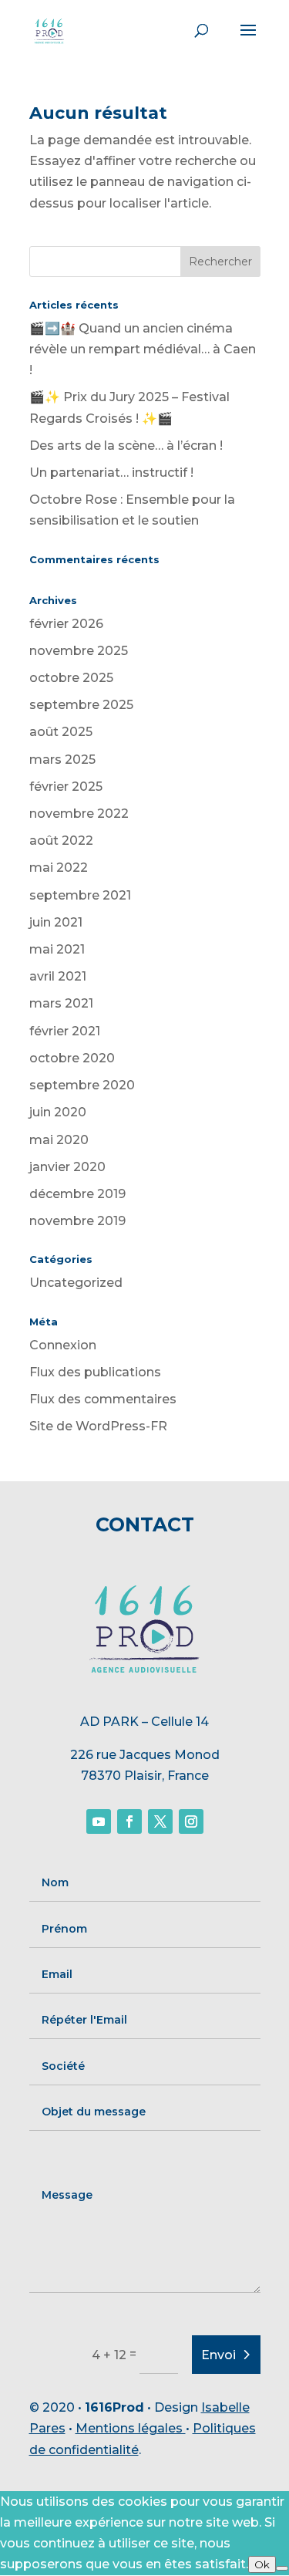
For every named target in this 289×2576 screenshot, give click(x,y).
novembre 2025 (79, 651)
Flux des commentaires (103, 1399)
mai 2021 (57, 949)
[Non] (282, 2568)
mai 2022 (59, 868)
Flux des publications (95, 1372)
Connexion (63, 1345)
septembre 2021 (80, 895)
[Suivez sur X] (160, 1821)
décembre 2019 (77, 1194)
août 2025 (61, 732)
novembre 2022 (79, 814)
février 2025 (66, 787)
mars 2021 (61, 1003)
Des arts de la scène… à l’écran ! (126, 446)
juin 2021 (56, 922)
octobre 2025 (71, 678)
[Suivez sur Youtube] (99, 1821)
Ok (262, 2564)
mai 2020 (59, 1140)
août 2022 (61, 841)
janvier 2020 (67, 1167)
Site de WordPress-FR (98, 1426)
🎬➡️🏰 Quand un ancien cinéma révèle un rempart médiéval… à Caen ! (143, 349)
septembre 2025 (81, 705)
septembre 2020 (82, 1085)
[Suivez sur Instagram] (191, 1821)
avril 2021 (58, 976)
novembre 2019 (77, 1221)
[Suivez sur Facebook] (129, 1821)
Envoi (218, 2355)
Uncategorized (76, 1283)
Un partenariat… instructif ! (111, 473)
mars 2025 (62, 760)
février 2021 (65, 1031)
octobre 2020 (72, 1058)
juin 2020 (58, 1112)
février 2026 (66, 624)
